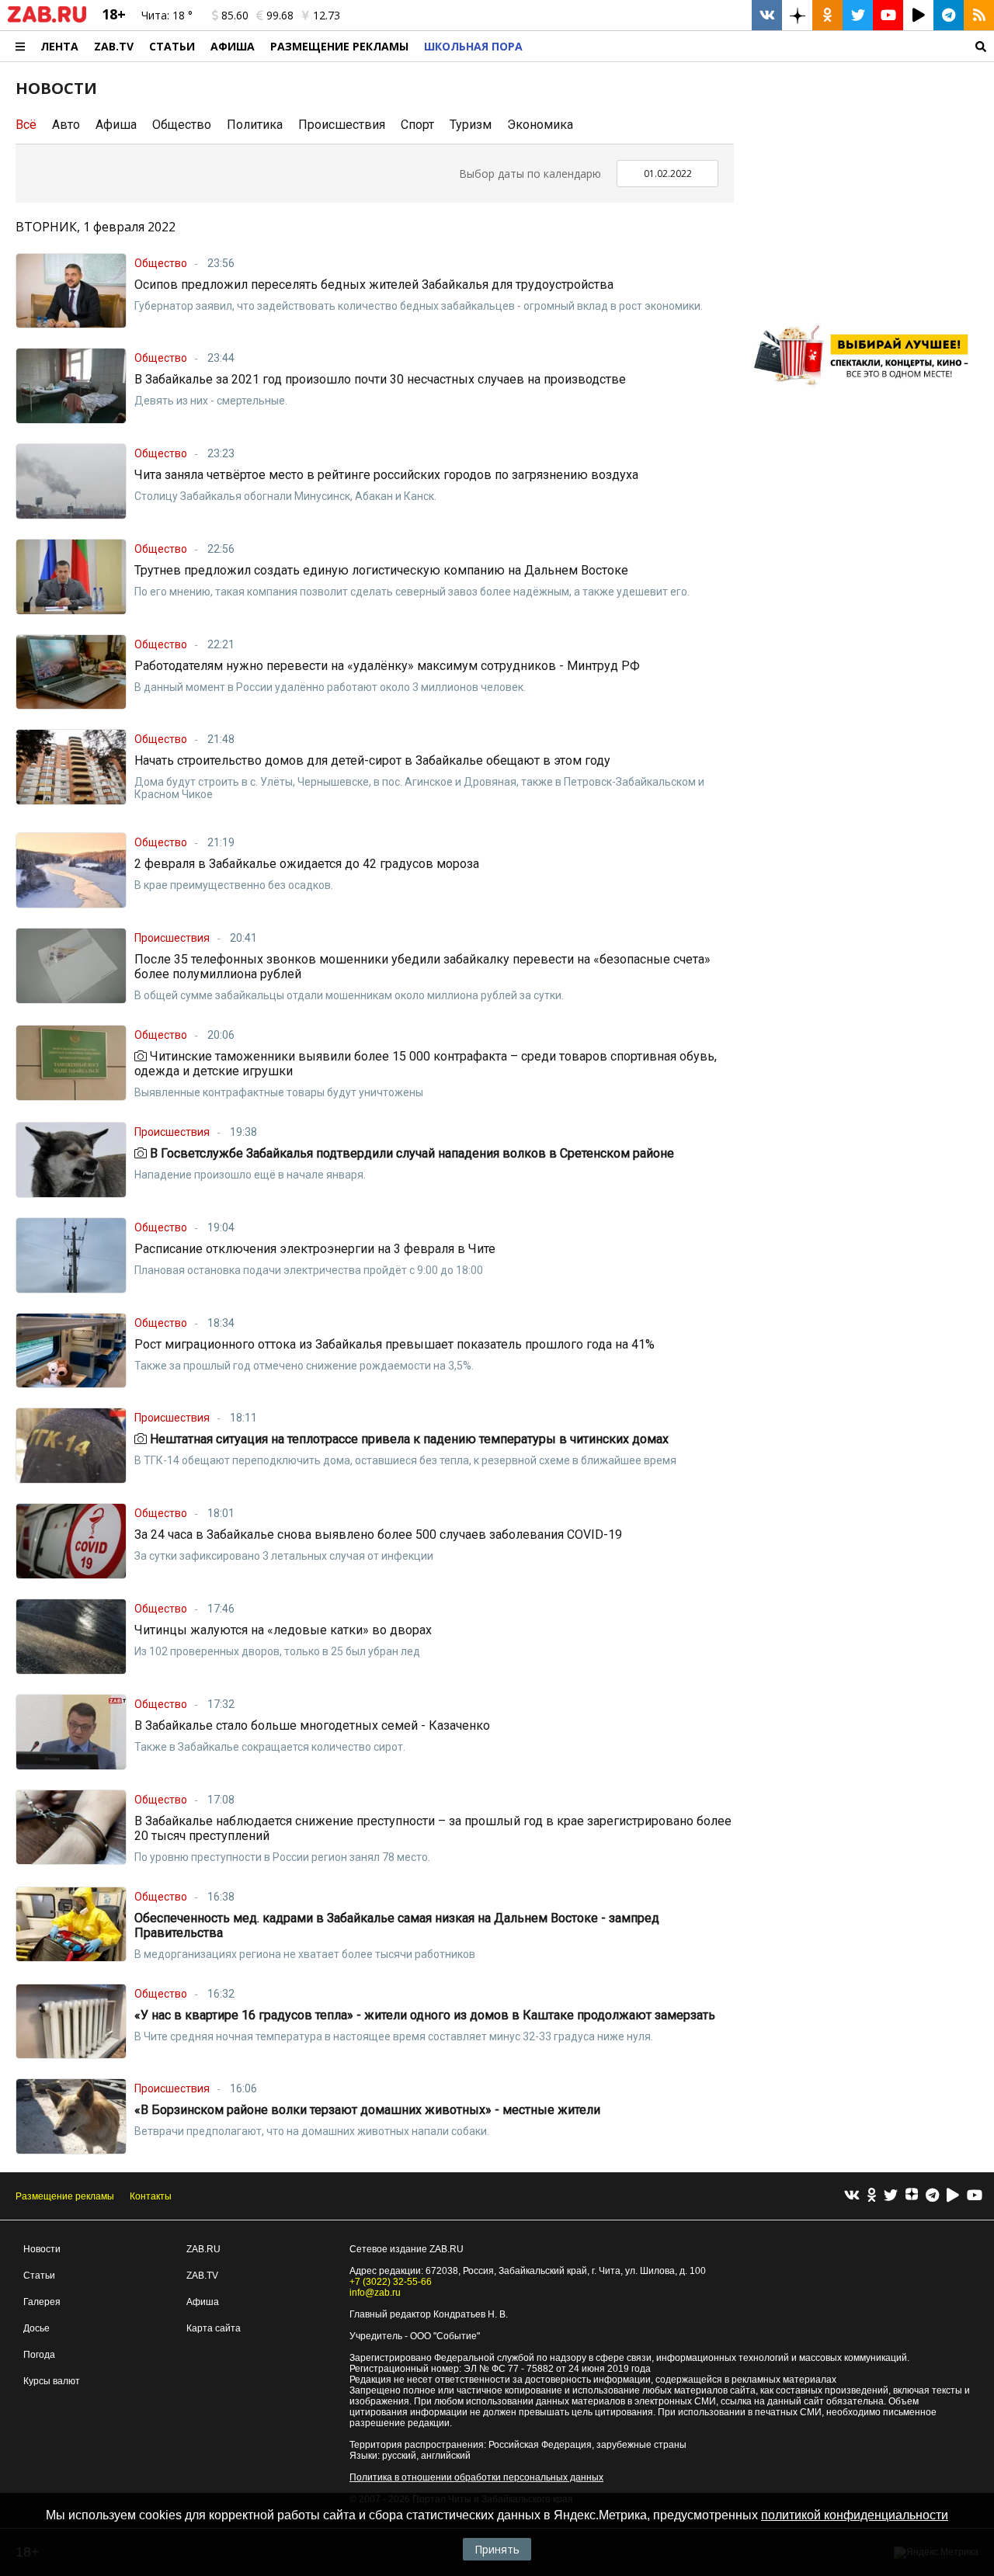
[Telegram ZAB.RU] (949, 15)
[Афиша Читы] (866, 392)
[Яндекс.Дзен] (912, 2196)
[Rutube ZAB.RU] (918, 15)
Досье (36, 2328)
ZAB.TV (114, 46)
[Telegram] (932, 2196)
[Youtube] (975, 2196)
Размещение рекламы (65, 2196)
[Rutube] (953, 2196)
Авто (66, 125)
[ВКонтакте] (852, 2196)
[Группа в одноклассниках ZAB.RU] (827, 15)
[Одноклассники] (872, 2196)
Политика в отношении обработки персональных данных (476, 2477)
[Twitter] (891, 2196)
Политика (255, 125)
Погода (39, 2355)
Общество (182, 125)
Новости (42, 2249)
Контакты (151, 2196)
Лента (59, 46)
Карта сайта (214, 2328)
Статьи (172, 46)
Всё (26, 125)
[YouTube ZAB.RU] (888, 15)
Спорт (417, 125)
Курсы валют (52, 2381)
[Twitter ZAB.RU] (858, 15)
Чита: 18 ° (167, 15)
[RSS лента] (979, 15)
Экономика (540, 125)
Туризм (471, 125)
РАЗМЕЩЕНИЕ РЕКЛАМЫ (339, 46)
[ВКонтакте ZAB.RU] (767, 15)
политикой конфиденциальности (855, 2515)
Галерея (42, 2302)
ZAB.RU (203, 2249)
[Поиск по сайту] (762, 46)
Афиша (233, 46)
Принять (497, 2549)
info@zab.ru (375, 2293)
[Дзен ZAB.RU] (797, 15)
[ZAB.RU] (47, 19)
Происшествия (342, 125)
